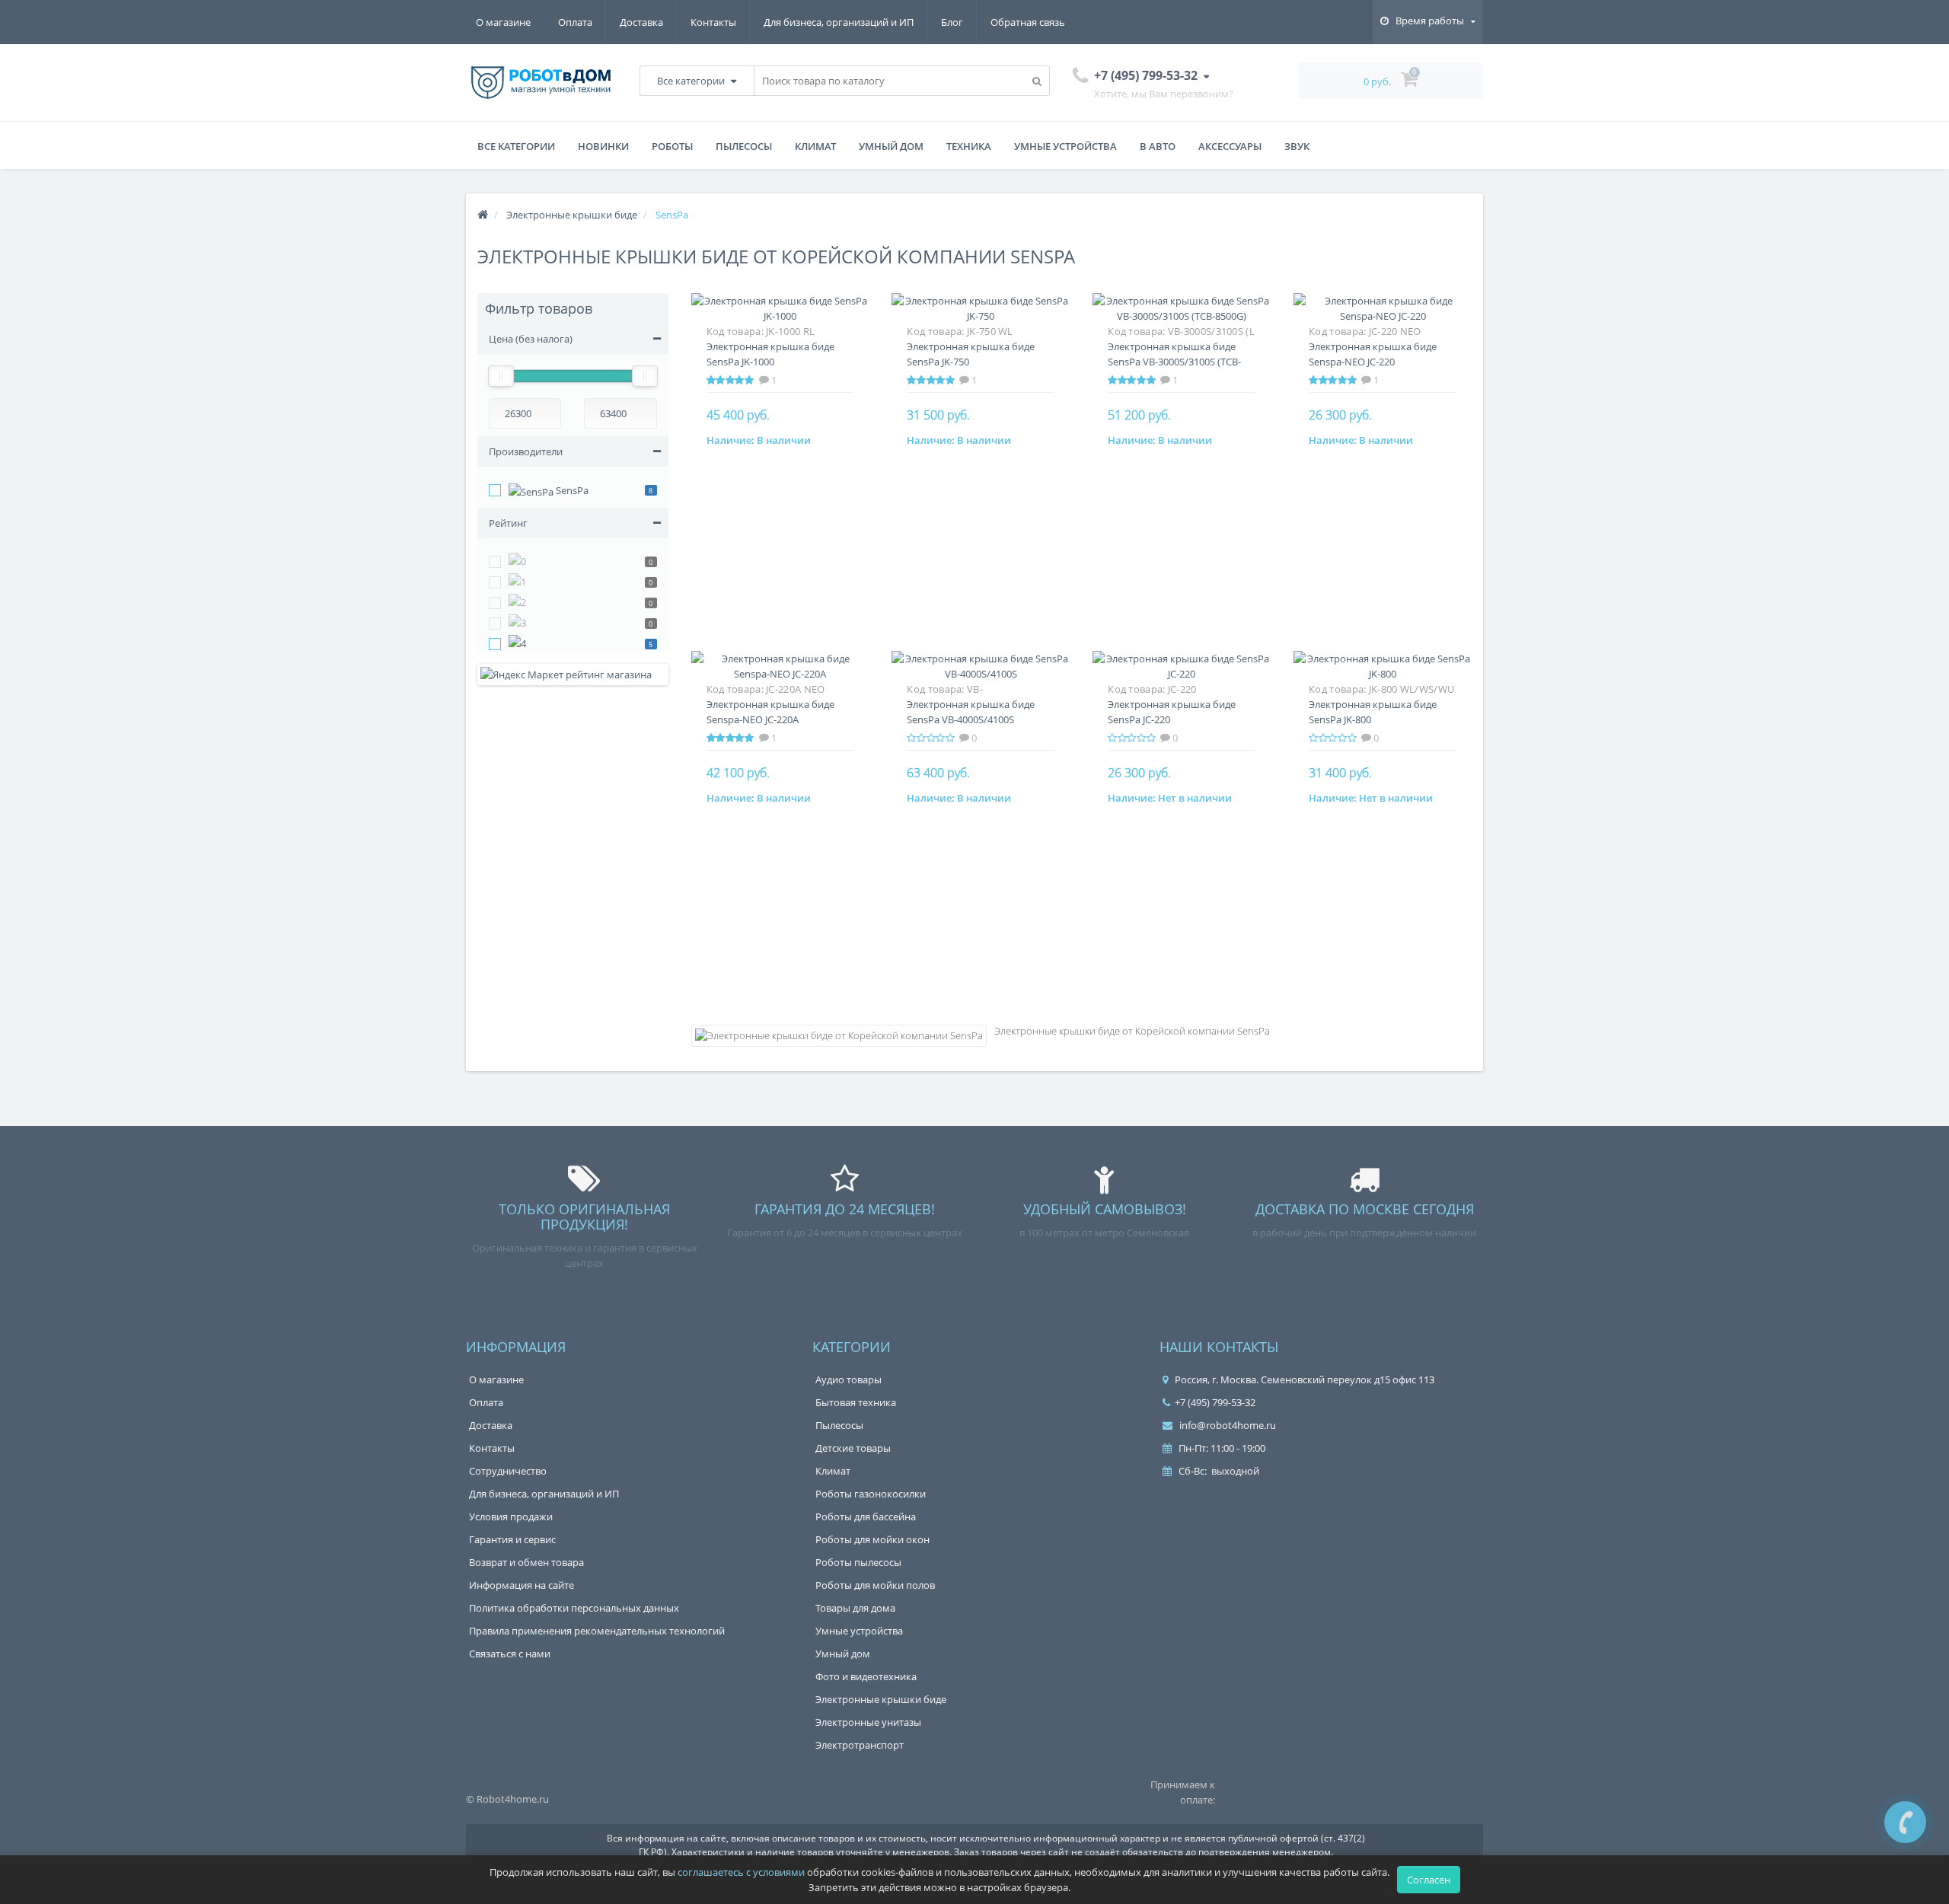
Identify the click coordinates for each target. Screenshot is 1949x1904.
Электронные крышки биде (881, 1699)
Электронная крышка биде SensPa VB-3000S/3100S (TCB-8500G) (1174, 362)
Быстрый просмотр (780, 317)
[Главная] (483, 215)
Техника (969, 146)
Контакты (713, 22)
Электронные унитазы (868, 1722)
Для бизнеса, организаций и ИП (839, 22)
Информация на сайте (522, 1585)
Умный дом (891, 146)
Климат (815, 146)
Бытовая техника (856, 1402)
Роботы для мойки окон (872, 1539)
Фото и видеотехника (866, 1676)
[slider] (501, 376)
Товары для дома (855, 1608)
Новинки (603, 146)
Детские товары (853, 1448)
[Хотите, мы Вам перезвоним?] (1905, 1822)
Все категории (516, 146)
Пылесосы (744, 146)
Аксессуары (1230, 146)
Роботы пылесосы (858, 1562)
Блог (952, 22)
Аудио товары (849, 1379)
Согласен (1429, 1880)
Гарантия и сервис (512, 1539)
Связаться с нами (510, 1654)
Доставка (641, 22)
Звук (1297, 146)
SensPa (571, 490)
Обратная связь (1028, 22)
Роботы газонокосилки (871, 1494)
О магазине (503, 22)
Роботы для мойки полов (875, 1585)
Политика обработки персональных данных (574, 1608)
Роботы (672, 146)
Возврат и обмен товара (526, 1562)
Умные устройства (1065, 146)
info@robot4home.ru (1226, 1425)
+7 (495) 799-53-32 (1215, 1402)
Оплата (575, 22)
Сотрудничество (508, 1471)
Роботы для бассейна (866, 1517)
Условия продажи (511, 1517)
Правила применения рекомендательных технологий (597, 1631)
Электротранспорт (860, 1745)
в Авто (1158, 146)
